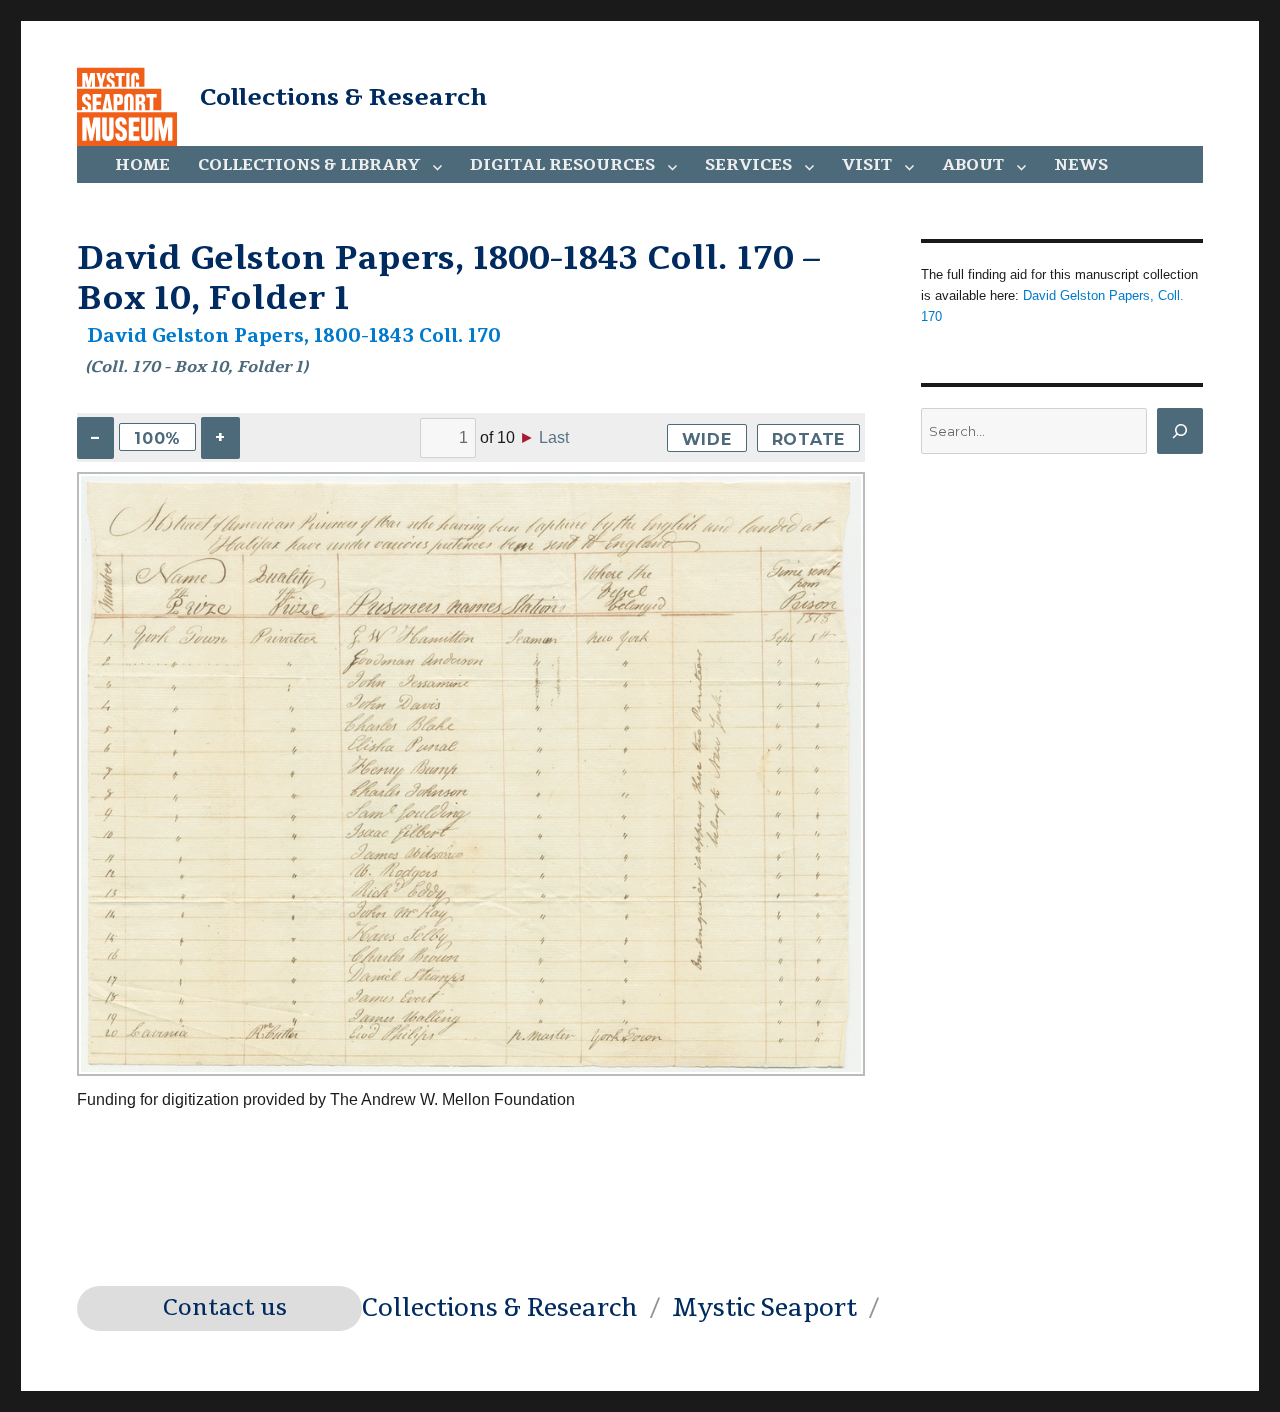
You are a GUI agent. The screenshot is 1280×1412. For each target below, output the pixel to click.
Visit (867, 165)
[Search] (1180, 431)
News (1081, 165)
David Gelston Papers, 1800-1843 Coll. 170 (294, 336)
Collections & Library (309, 165)
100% (157, 438)
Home (142, 165)
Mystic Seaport (764, 1308)
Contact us (225, 1308)
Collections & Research (343, 97)
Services (748, 165)
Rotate (809, 439)
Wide (707, 439)
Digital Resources (562, 165)
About (973, 165)
